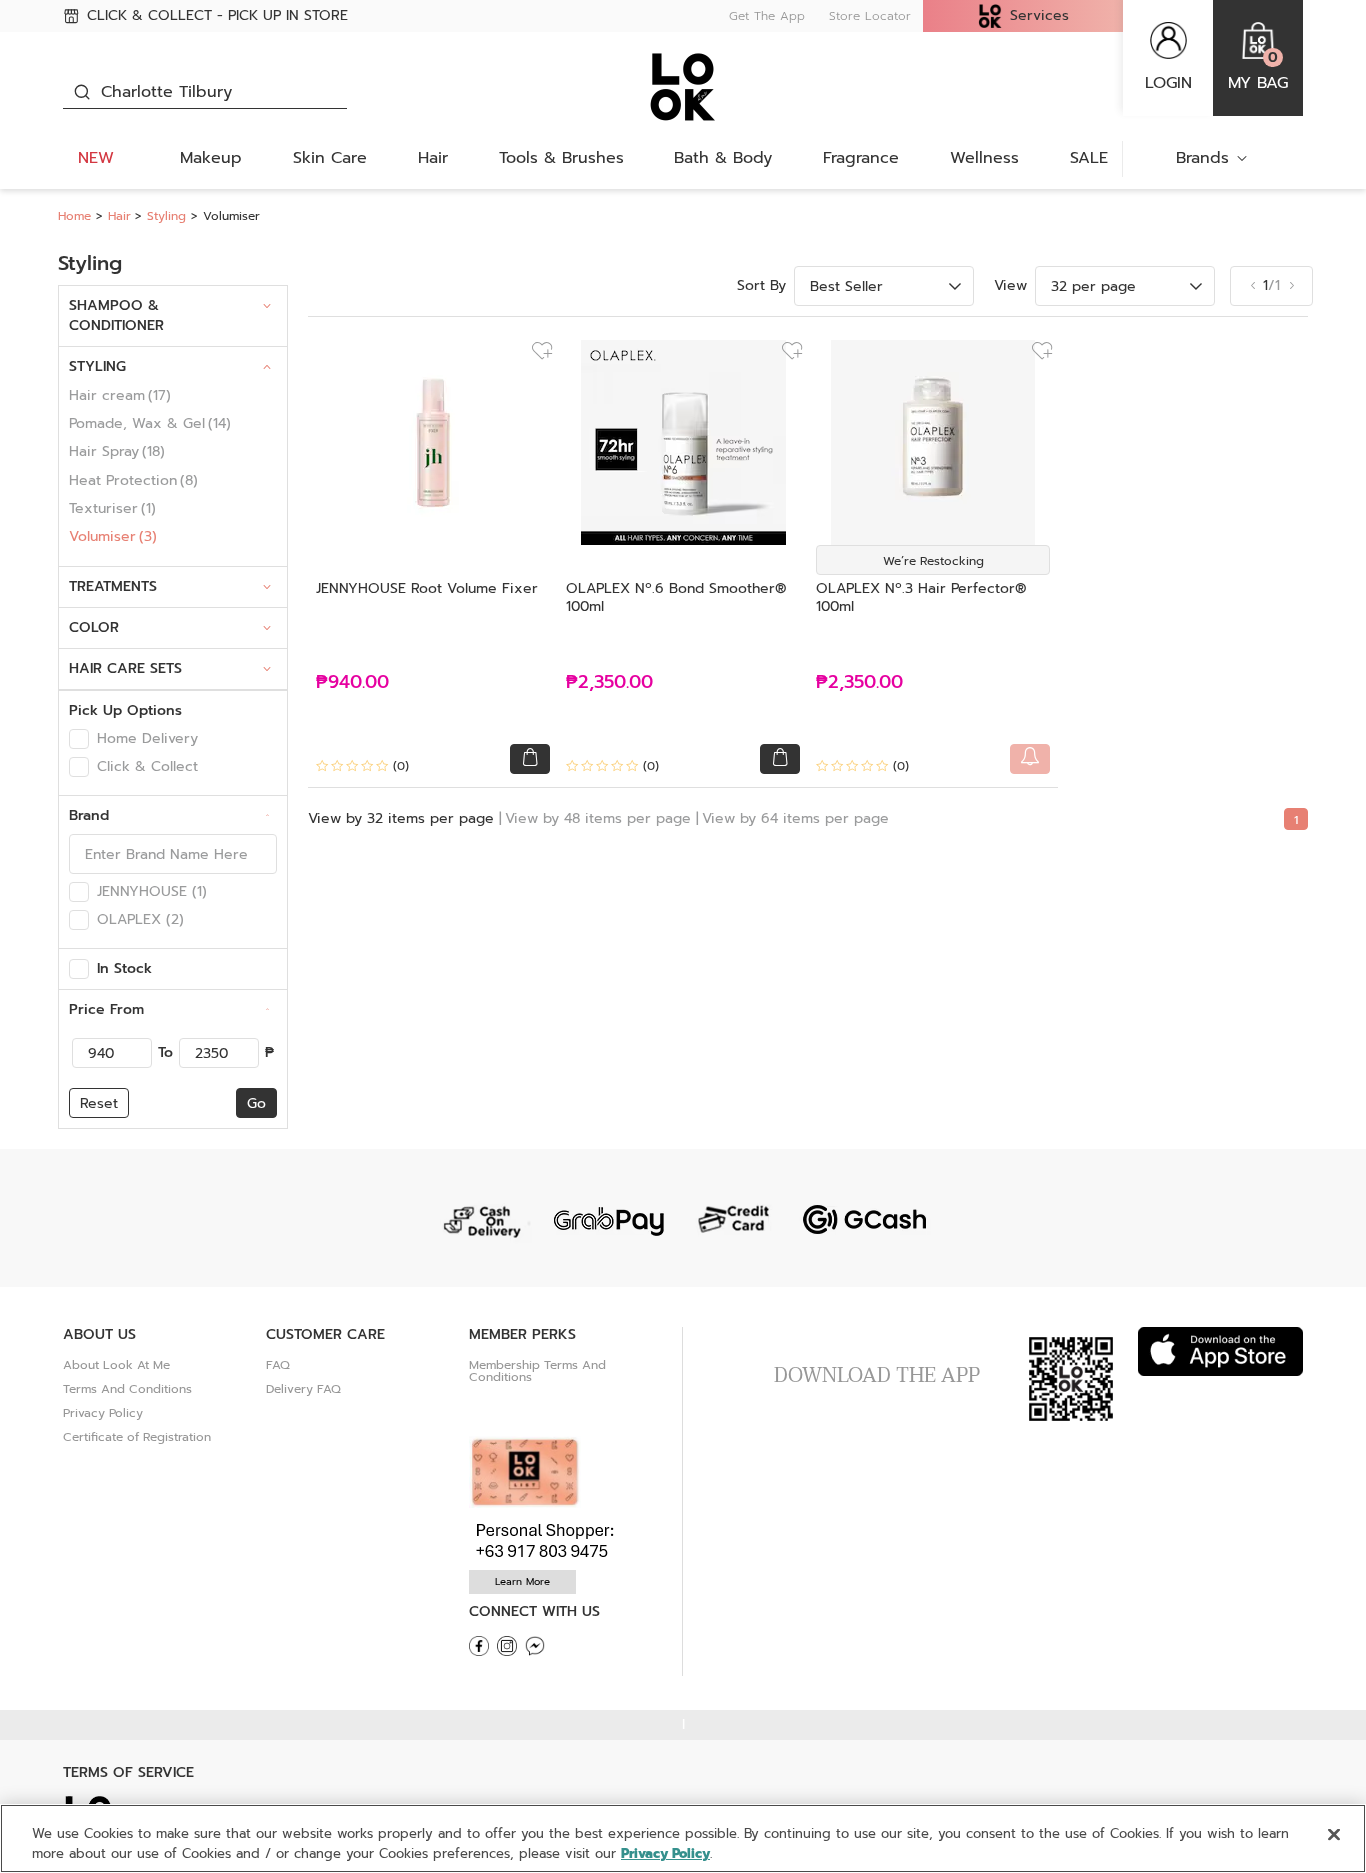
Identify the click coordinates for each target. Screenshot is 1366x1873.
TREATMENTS (113, 586)
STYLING (97, 366)
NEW (96, 158)
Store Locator (870, 16)
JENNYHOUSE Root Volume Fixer (427, 588)
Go (256, 1103)
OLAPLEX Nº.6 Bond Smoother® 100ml (676, 597)
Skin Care (330, 158)
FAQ (278, 1365)
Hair (433, 158)
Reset (99, 1103)
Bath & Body (723, 158)
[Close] (1334, 1835)
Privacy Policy (103, 1413)
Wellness (984, 158)
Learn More (522, 1581)
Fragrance (861, 158)
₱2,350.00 (609, 682)
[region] (683, 1838)
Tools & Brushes (561, 158)
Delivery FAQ (303, 1389)
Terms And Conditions (127, 1389)
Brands (1202, 158)
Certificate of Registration (137, 1437)
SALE (1089, 158)
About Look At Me (116, 1365)
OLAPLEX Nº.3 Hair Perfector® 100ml (921, 597)
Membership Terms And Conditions (537, 1371)
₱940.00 (352, 682)
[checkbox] (79, 739)
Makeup (211, 158)
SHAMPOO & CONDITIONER (116, 315)
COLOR (94, 627)
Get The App (767, 16)
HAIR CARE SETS (125, 668)
